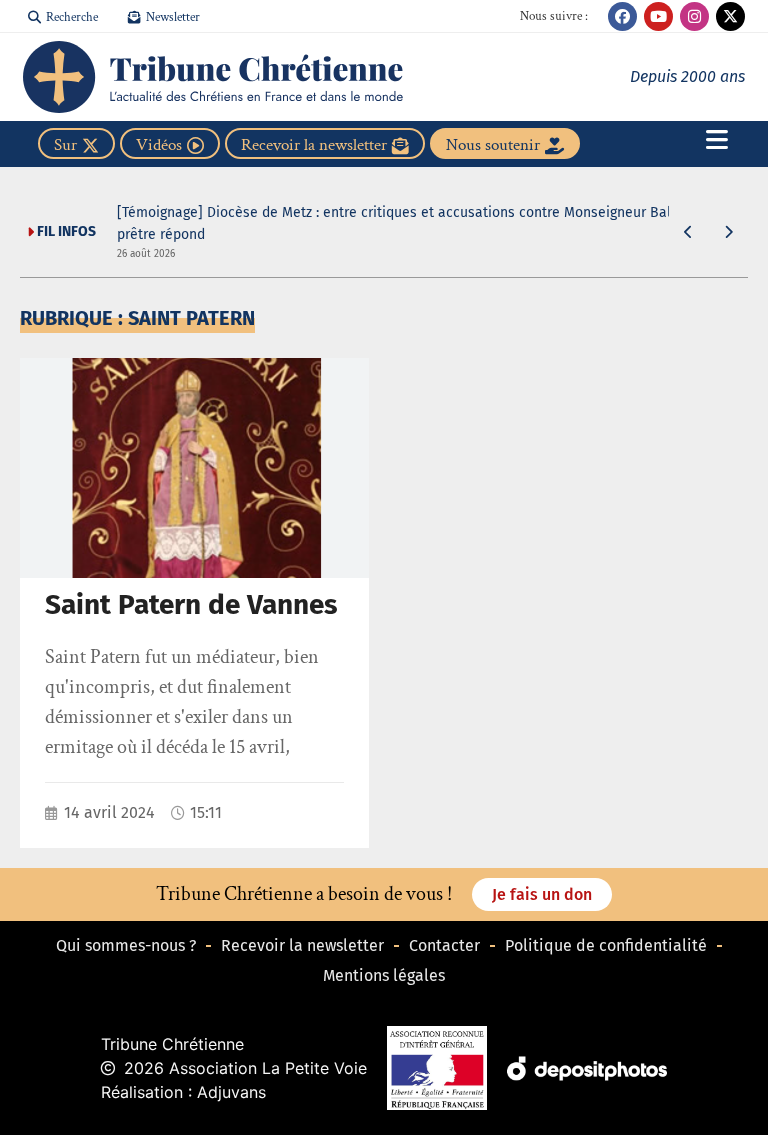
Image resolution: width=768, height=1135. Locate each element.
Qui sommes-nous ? (126, 945)
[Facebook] (622, 16)
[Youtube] (658, 16)
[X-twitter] (730, 16)
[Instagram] (694, 16)
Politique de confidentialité (606, 945)
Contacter (444, 945)
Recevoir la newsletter (302, 945)
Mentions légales (384, 975)
